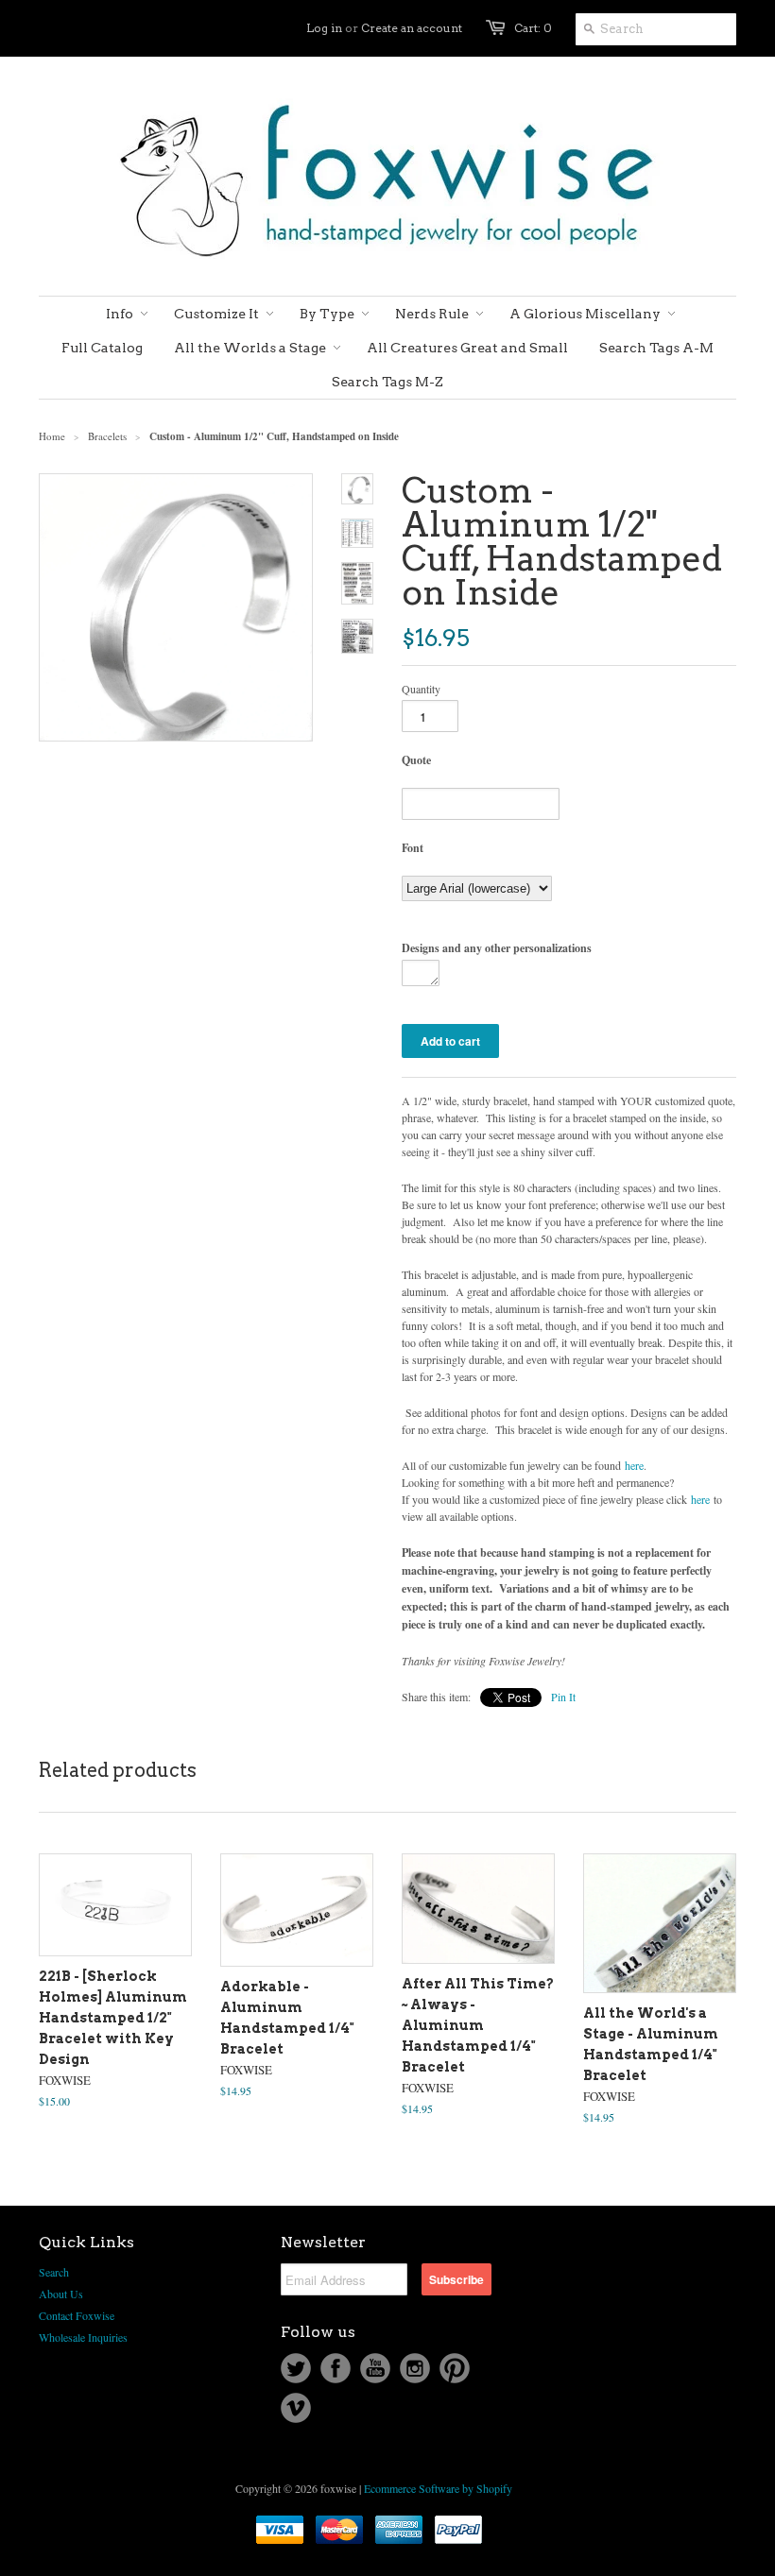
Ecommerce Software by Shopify (438, 2488)
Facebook (336, 2368)
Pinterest (455, 2368)
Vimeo (296, 2408)
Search (54, 2272)
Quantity (421, 689)
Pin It (563, 1697)
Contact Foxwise (77, 2315)
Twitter (296, 2368)
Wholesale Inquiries (83, 2337)
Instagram (415, 2368)
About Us (61, 2294)
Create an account (412, 28)
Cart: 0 (533, 28)
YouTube (375, 2368)
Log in (324, 28)
